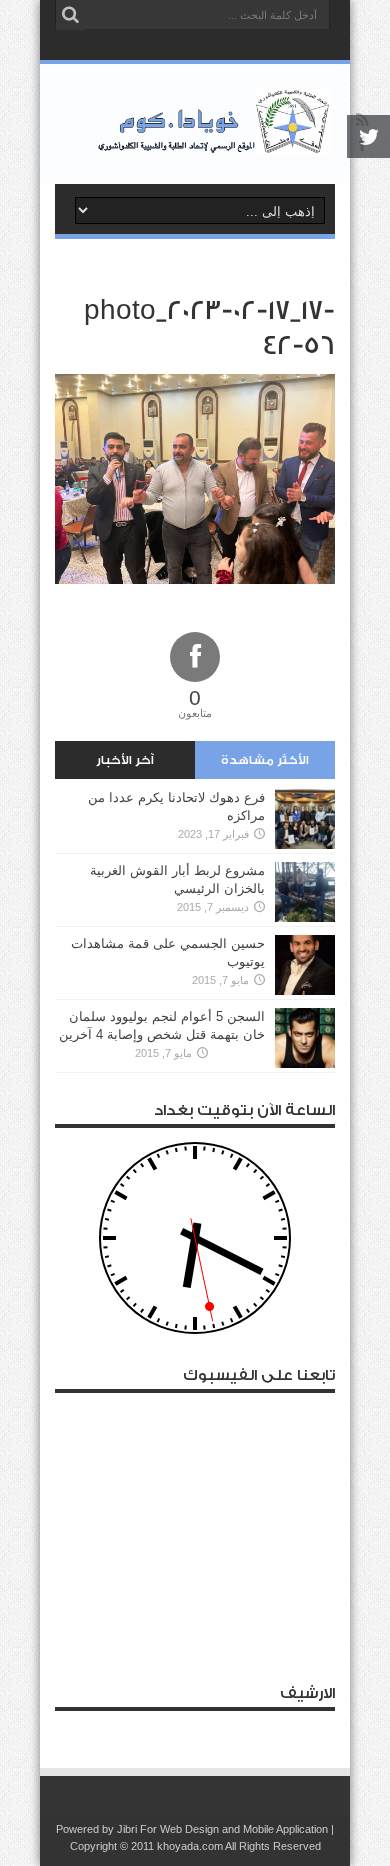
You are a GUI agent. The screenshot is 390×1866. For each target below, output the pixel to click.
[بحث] (70, 15)
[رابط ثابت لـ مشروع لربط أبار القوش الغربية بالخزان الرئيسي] (305, 892)
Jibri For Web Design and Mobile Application (222, 1829)
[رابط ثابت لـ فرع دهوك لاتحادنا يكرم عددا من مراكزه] (305, 819)
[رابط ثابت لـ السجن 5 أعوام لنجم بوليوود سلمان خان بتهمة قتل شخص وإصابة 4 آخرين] (305, 1038)
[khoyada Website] (195, 124)
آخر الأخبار (125, 760)
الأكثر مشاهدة (265, 760)
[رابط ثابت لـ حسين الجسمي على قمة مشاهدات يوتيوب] (305, 965)
